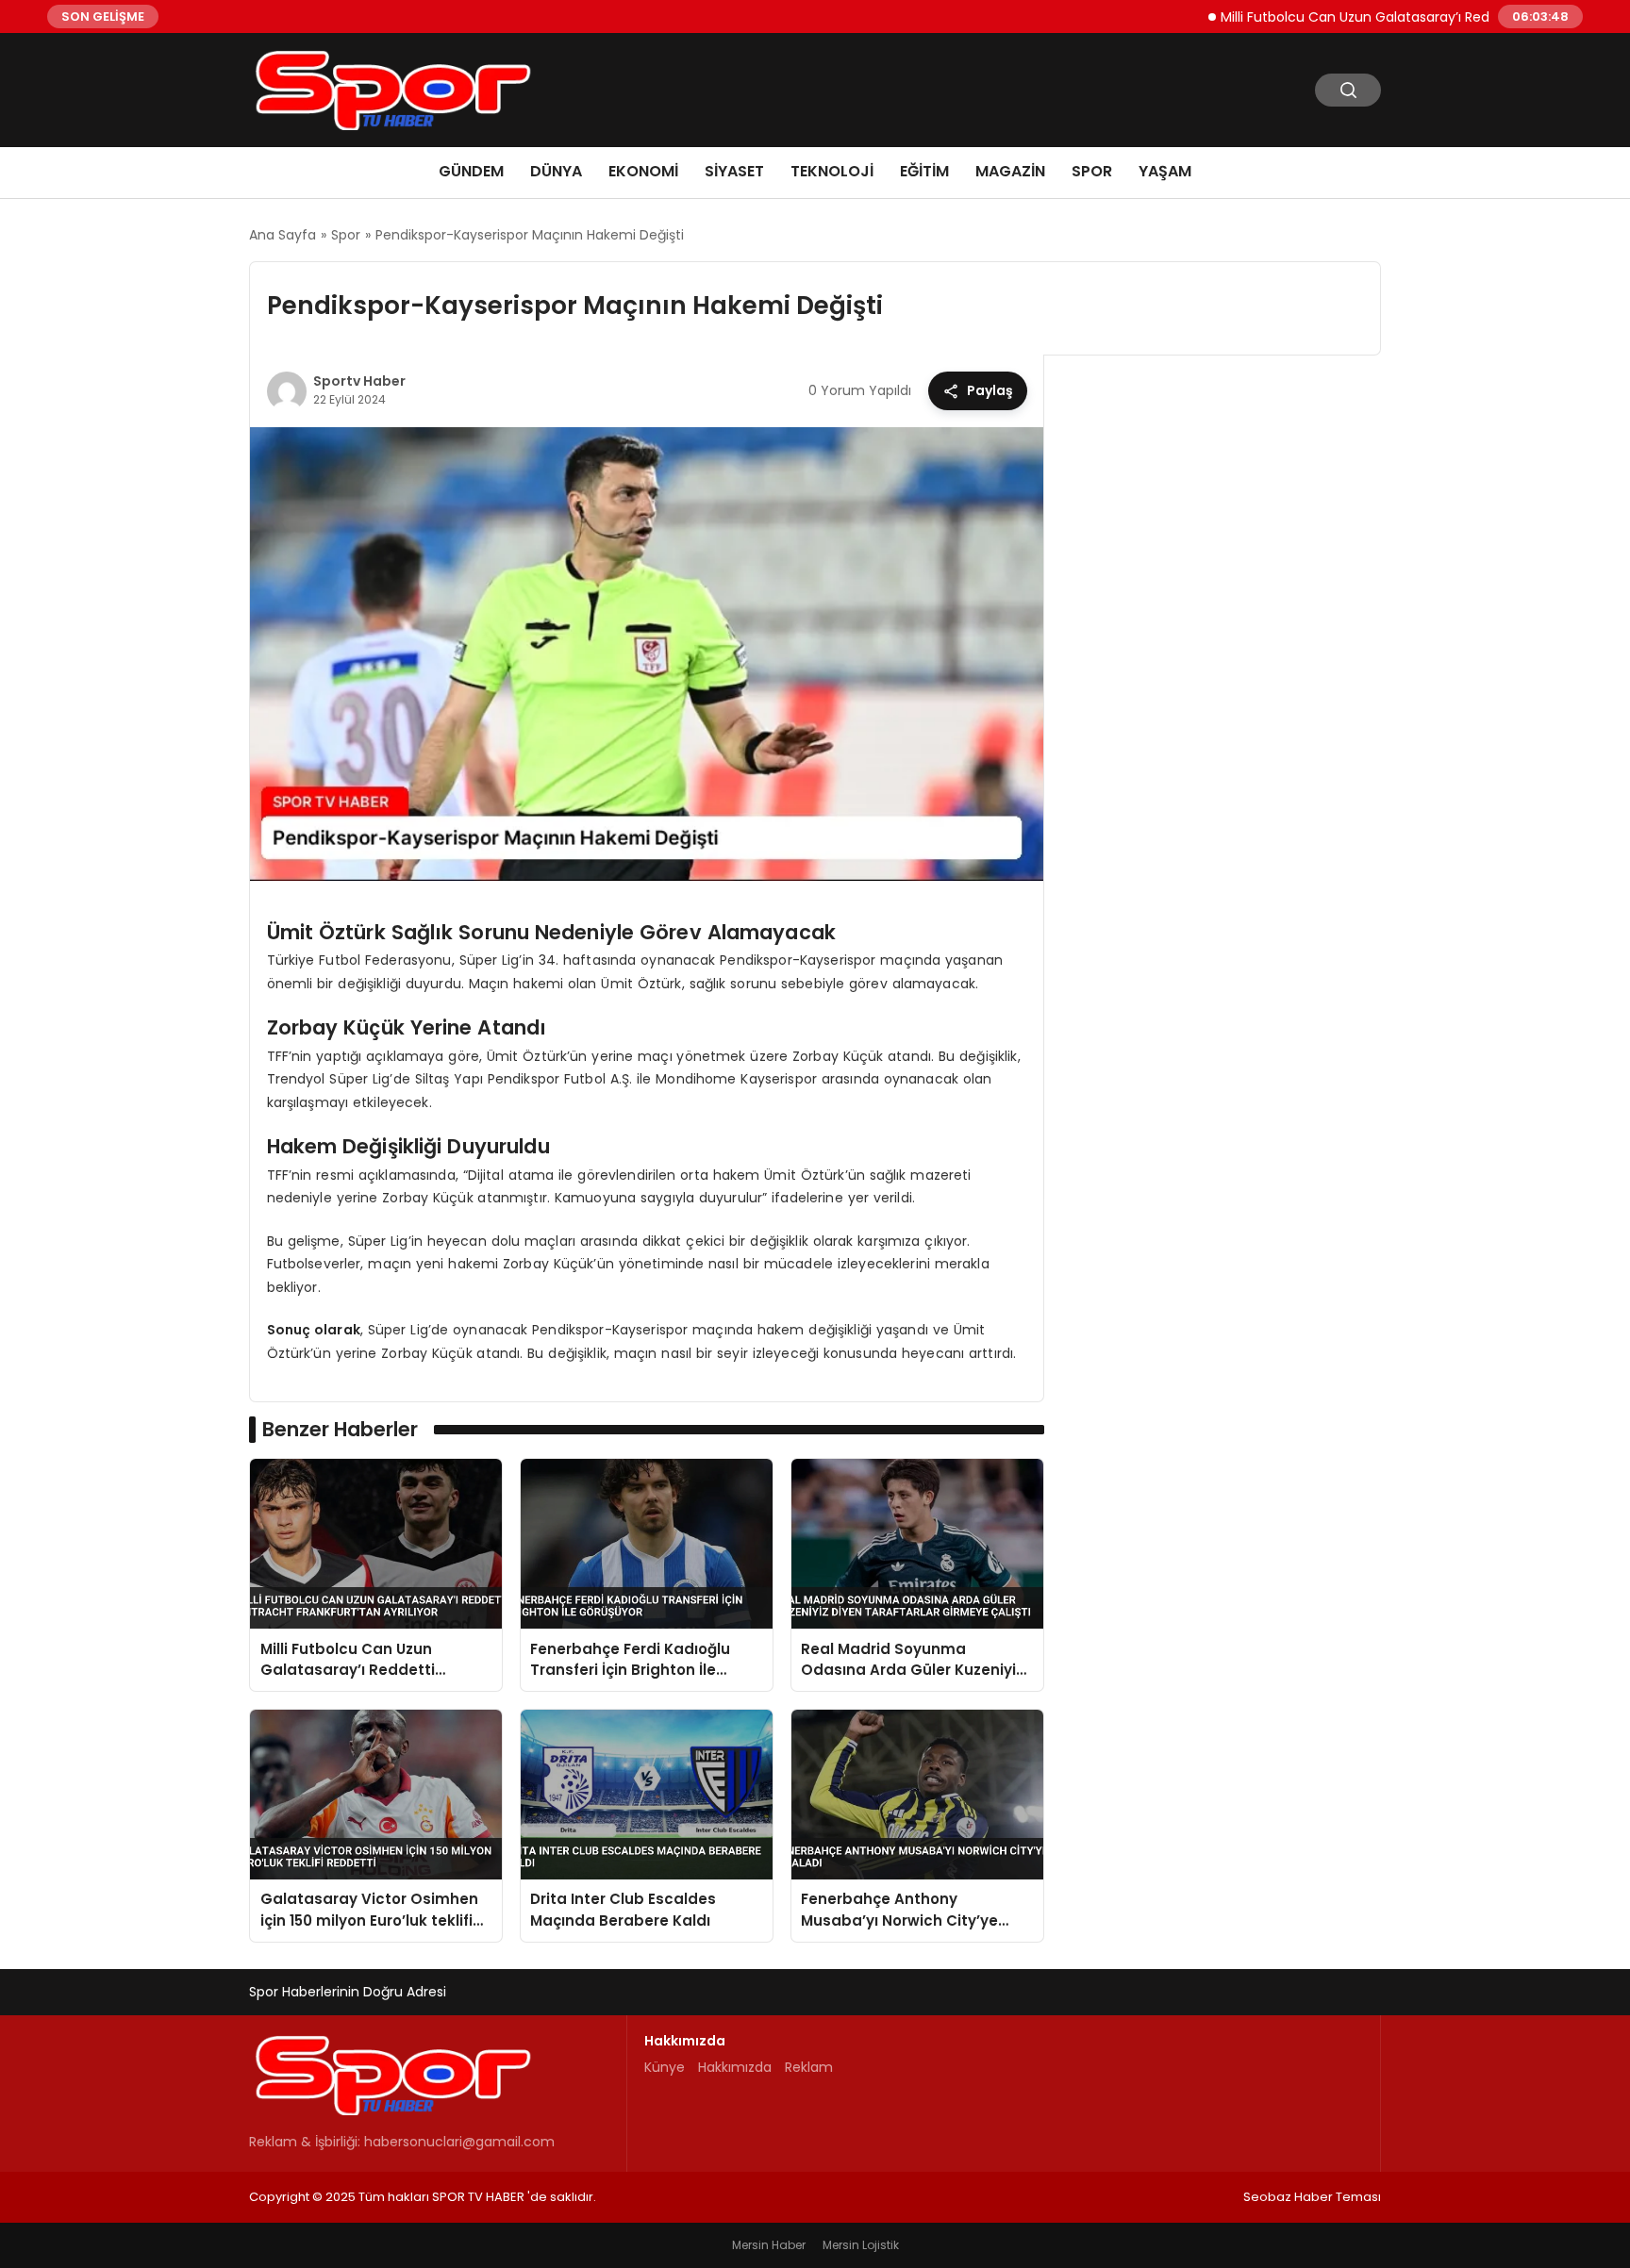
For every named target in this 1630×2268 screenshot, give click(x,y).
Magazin (1010, 171)
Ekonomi (643, 171)
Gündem (471, 171)
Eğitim (924, 171)
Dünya (556, 171)
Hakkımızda (735, 2067)
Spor (1092, 171)
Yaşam (1165, 171)
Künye (665, 2067)
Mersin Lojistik (861, 2245)
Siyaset (734, 171)
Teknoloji (832, 171)
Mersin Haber (769, 2245)
